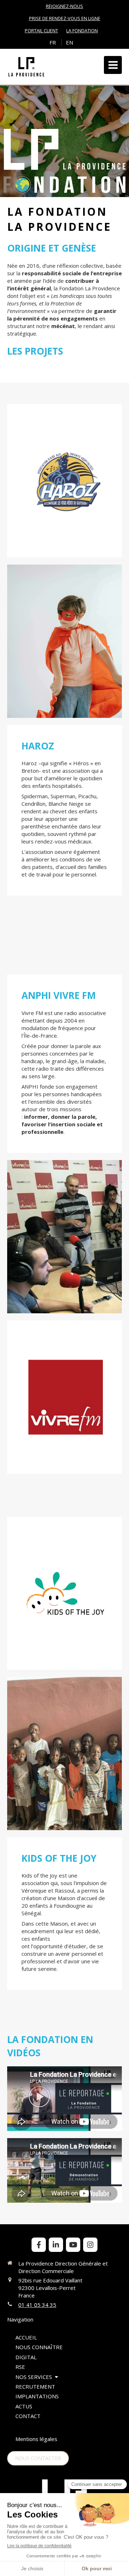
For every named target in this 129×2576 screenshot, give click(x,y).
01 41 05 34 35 (37, 2305)
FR (53, 42)
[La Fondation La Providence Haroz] (64, 481)
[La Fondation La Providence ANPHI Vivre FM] (64, 1237)
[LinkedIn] (56, 2245)
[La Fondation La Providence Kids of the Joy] (64, 1593)
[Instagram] (90, 2245)
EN (70, 42)
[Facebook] (39, 2245)
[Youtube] (73, 2245)
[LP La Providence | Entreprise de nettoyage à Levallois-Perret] (26, 67)
